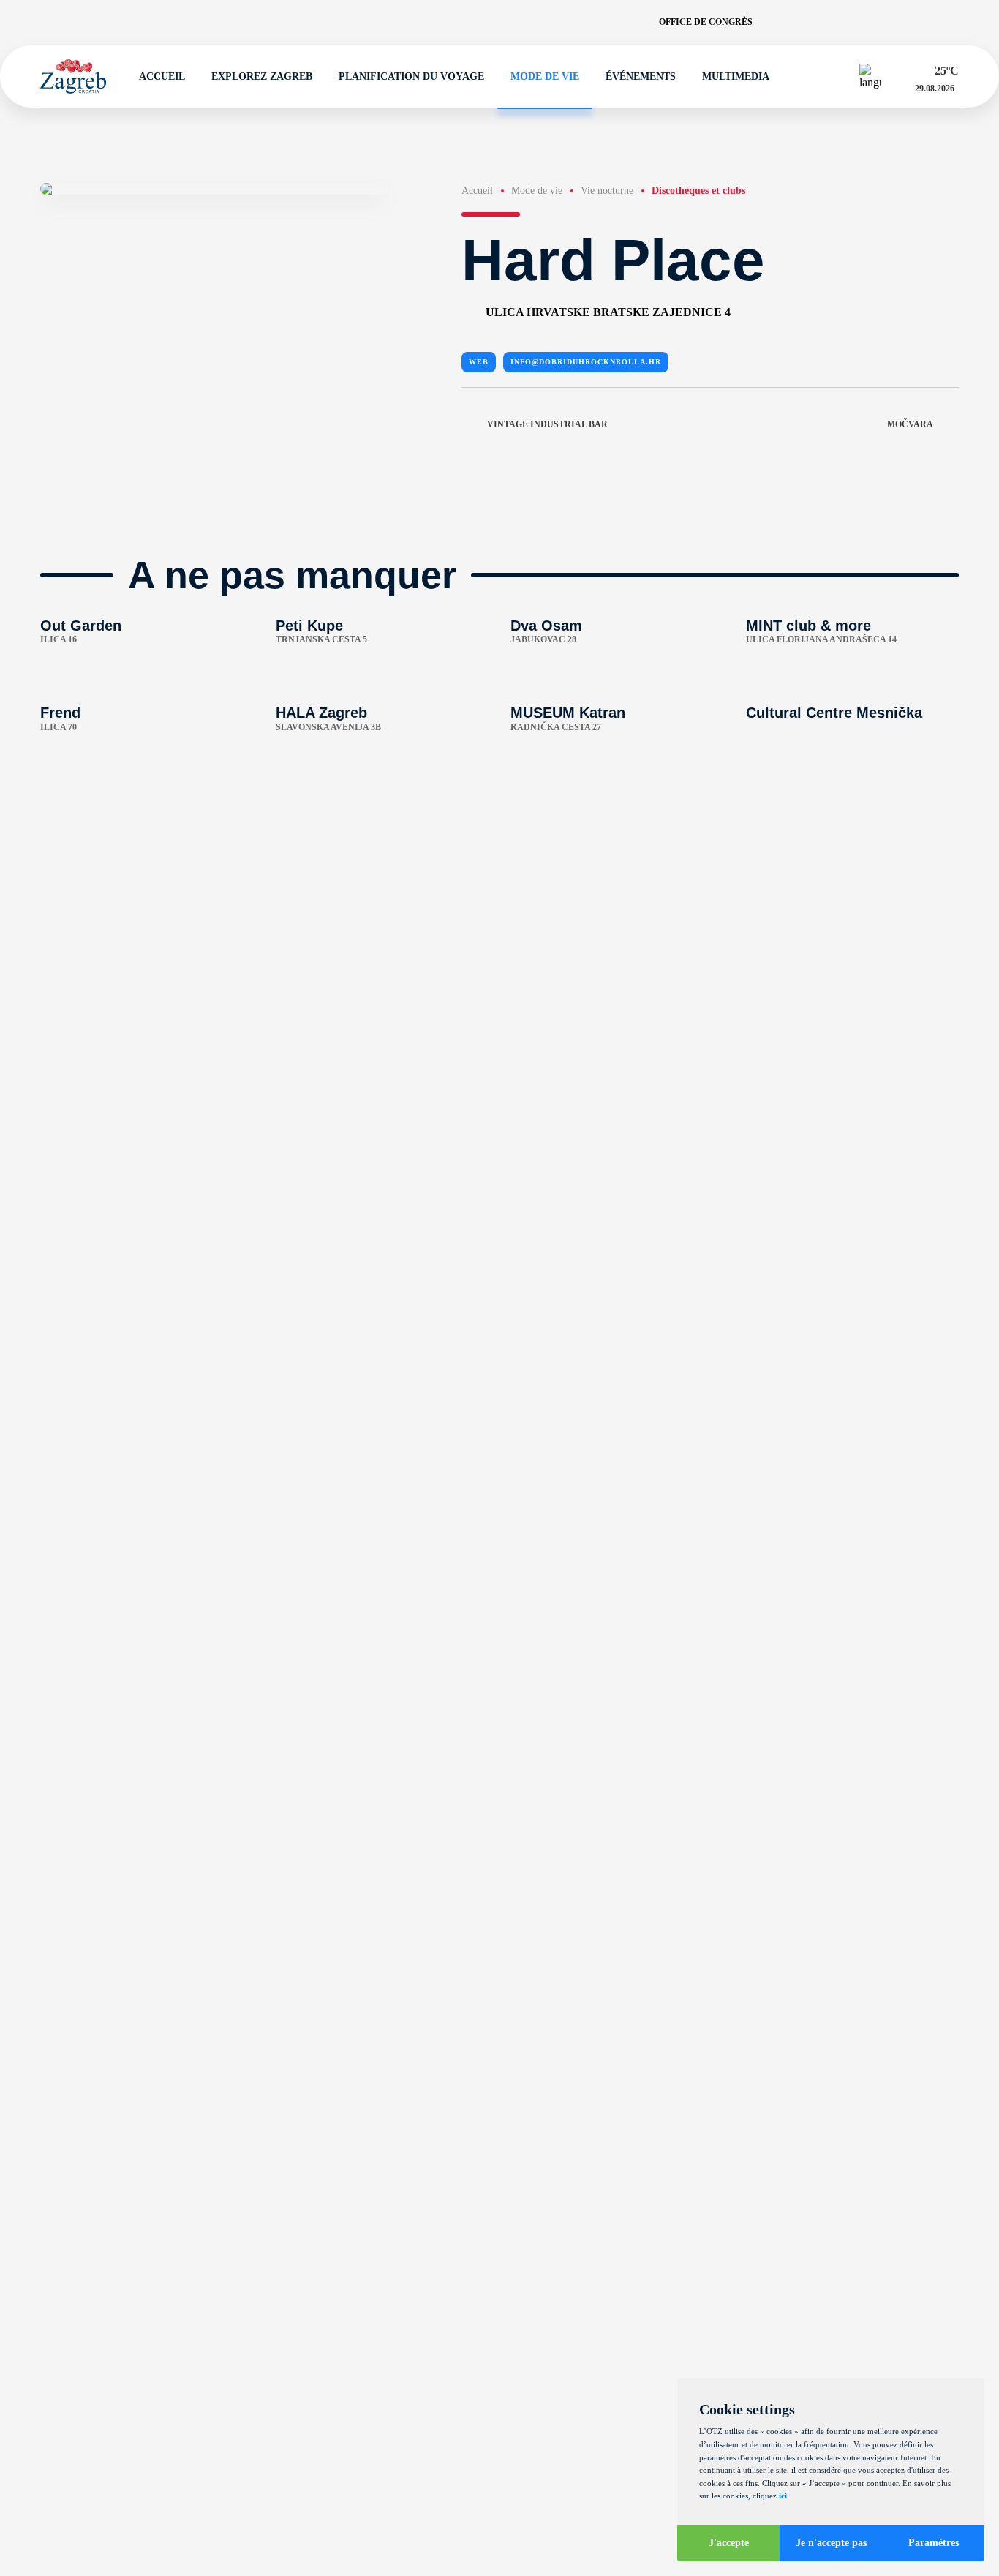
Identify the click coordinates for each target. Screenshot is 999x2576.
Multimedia (736, 76)
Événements (641, 76)
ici (783, 2496)
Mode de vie (545, 76)
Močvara (910, 424)
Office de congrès (706, 22)
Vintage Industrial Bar (547, 424)
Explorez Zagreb (262, 76)
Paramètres (934, 2543)
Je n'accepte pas (831, 2543)
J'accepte (729, 2543)
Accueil (162, 76)
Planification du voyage (411, 76)
